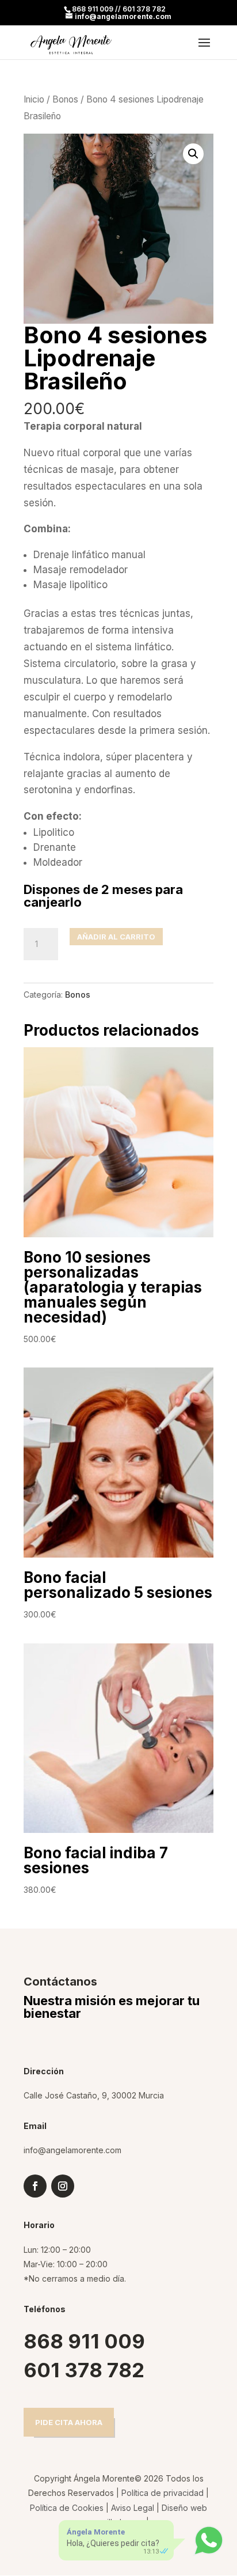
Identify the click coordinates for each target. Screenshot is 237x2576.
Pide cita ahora (69, 2422)
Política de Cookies (67, 2508)
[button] (193, 154)
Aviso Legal (133, 2508)
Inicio (34, 99)
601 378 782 (84, 2370)
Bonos (65, 99)
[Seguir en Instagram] (63, 2186)
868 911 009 (84, 2341)
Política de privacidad (163, 2493)
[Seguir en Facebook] (35, 2186)
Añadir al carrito (116, 937)
